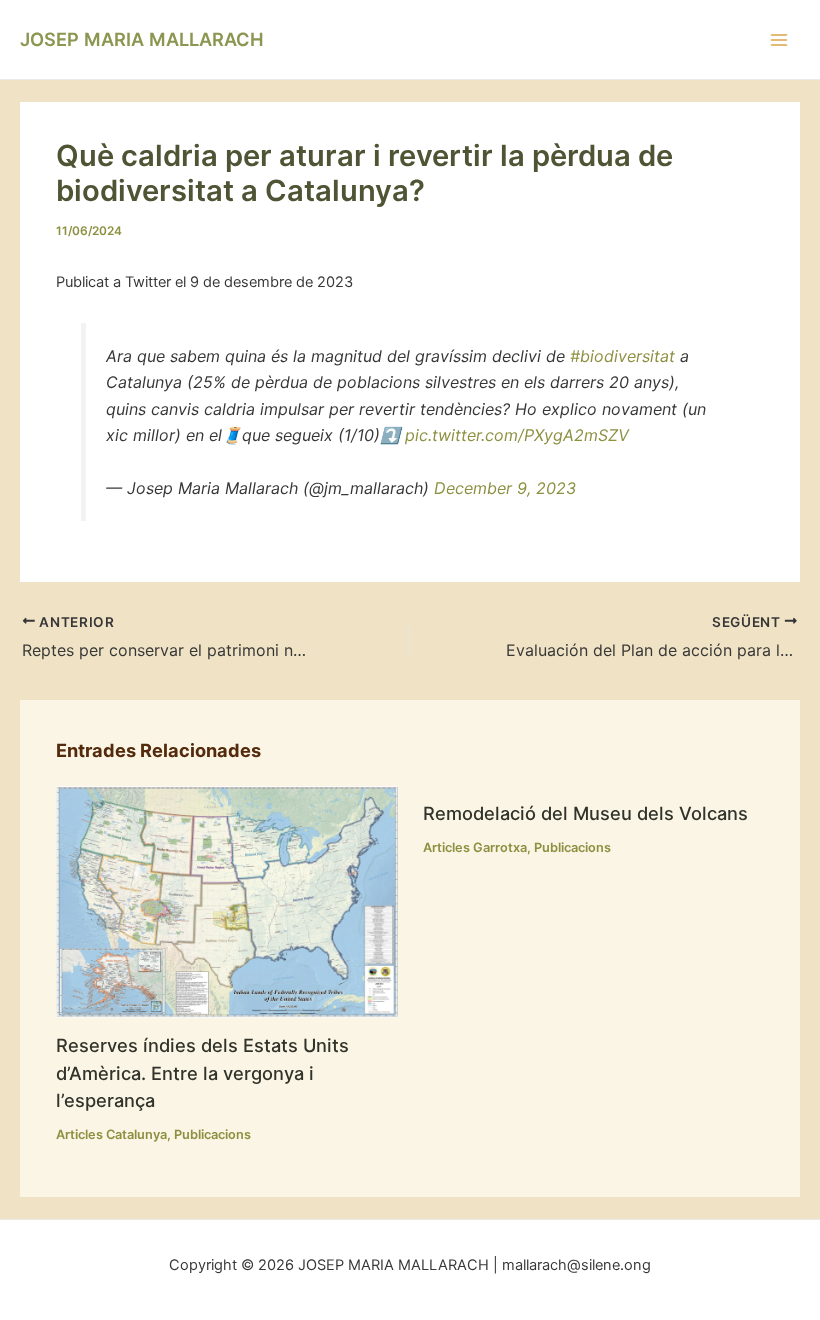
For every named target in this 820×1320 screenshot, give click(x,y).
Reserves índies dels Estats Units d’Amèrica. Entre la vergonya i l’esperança (202, 1072)
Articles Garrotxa (475, 847)
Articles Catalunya (111, 1134)
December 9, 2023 (505, 488)
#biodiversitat (622, 356)
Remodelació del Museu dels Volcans (585, 813)
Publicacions (212, 1134)
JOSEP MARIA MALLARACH (142, 39)
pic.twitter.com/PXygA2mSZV (517, 435)
